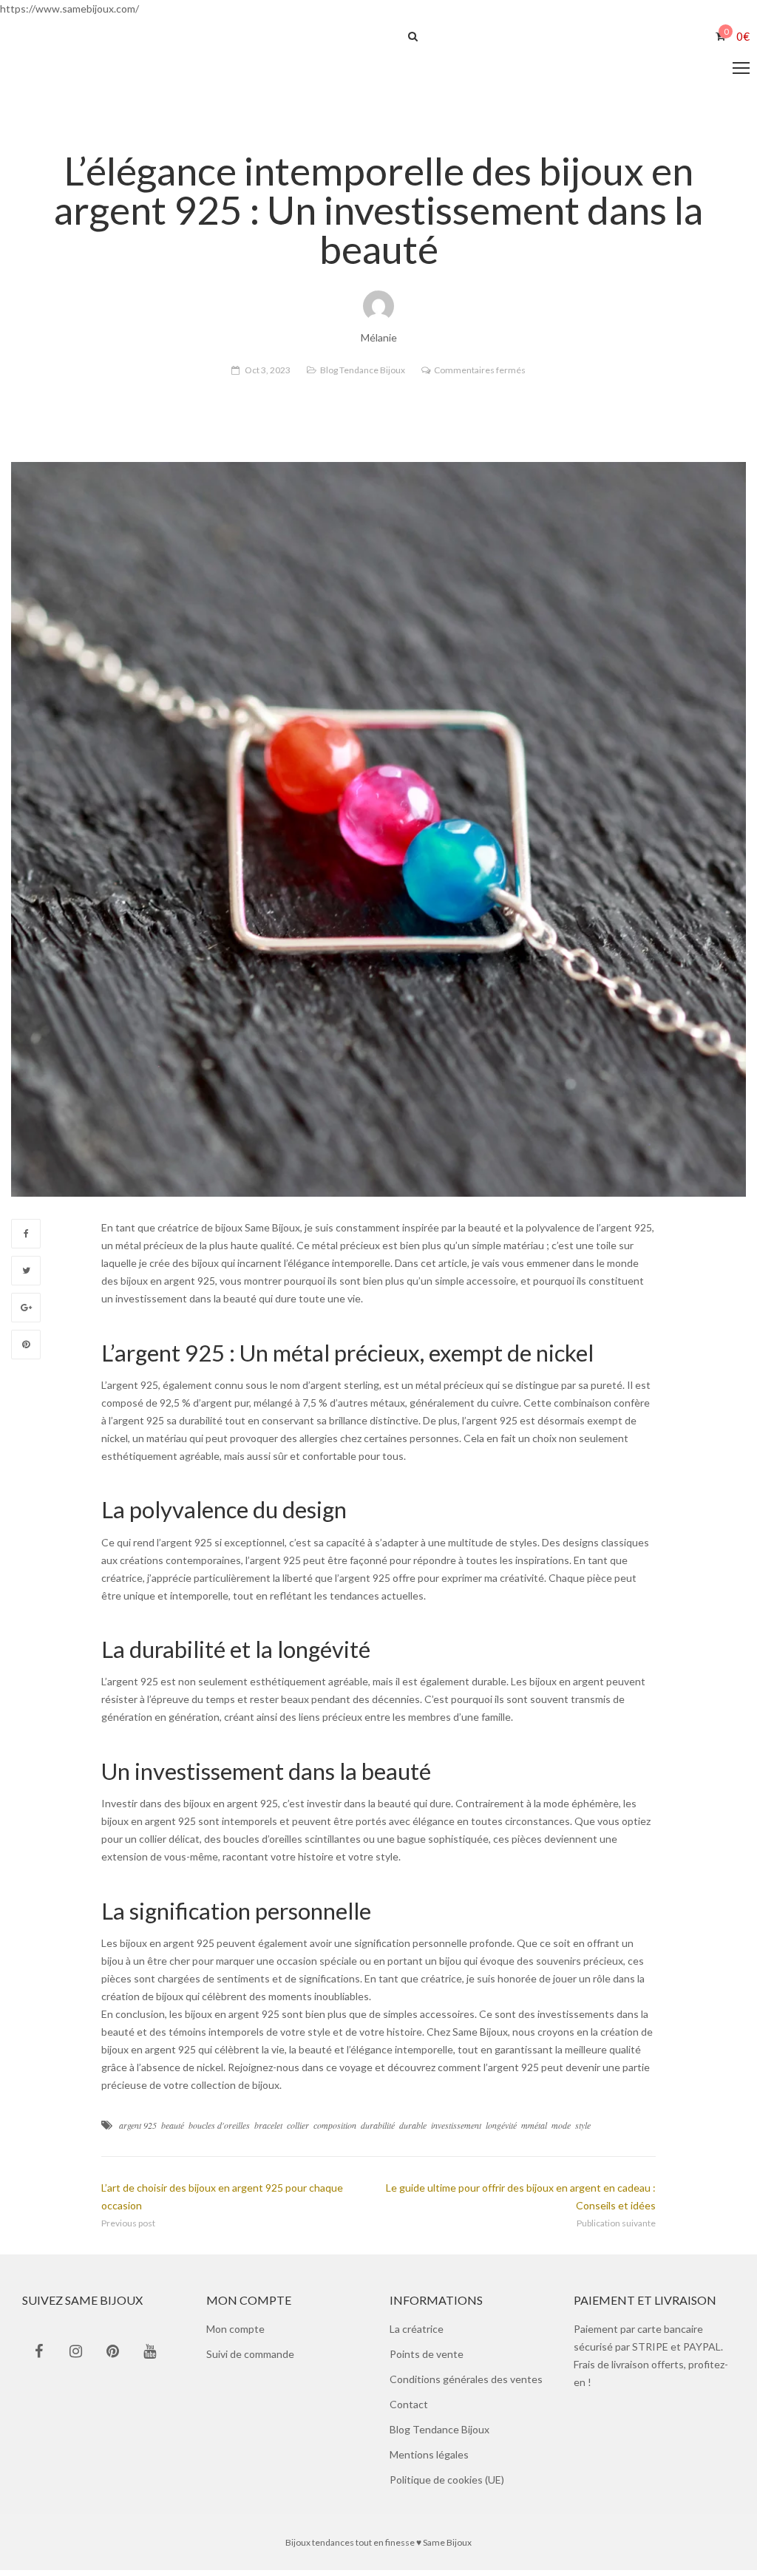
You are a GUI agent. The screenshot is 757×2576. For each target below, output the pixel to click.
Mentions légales (429, 2460)
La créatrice (417, 2335)
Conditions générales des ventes (466, 2385)
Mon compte (235, 2335)
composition (335, 2131)
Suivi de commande (250, 2360)
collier (298, 2131)
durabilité (378, 2131)
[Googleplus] (26, 1314)
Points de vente (427, 2360)
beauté (173, 2131)
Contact (409, 2410)
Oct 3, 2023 (268, 376)
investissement (456, 2131)
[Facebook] (26, 1240)
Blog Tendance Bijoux (363, 376)
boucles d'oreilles (219, 2131)
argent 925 (138, 2131)
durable (413, 2131)
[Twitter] (26, 1277)
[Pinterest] (26, 1350)
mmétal (534, 2131)
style (583, 2131)
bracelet (268, 2131)
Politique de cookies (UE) (447, 2485)
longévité (501, 2131)
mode (561, 2131)
